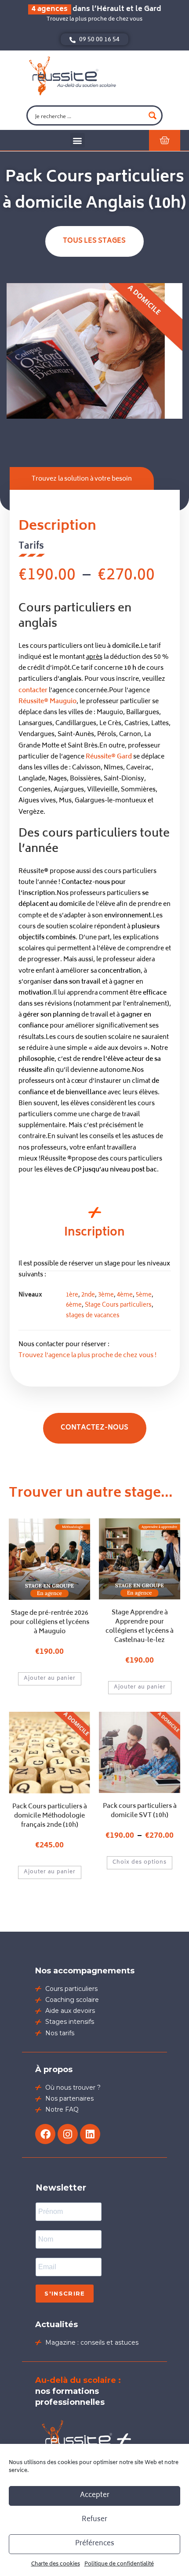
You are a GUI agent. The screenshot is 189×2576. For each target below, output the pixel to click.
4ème (125, 1295)
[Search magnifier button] (153, 115)
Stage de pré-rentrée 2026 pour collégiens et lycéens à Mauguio (50, 1622)
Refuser (94, 2520)
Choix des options (140, 1863)
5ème (144, 1295)
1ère (72, 1295)
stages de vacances (93, 1316)
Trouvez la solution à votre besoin (82, 479)
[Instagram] (68, 2134)
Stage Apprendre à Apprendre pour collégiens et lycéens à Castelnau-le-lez (140, 1627)
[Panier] (165, 140)
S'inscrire (65, 2293)
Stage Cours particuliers (118, 1306)
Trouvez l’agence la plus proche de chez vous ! (87, 1356)
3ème (106, 1295)
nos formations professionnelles (78, 2391)
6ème (74, 1306)
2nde (88, 1295)
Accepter (95, 2495)
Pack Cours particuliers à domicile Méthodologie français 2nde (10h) (50, 1816)
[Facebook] (45, 2134)
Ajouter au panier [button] (50, 1679)
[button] (78, 140)
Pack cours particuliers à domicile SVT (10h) (140, 1811)
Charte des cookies (56, 2564)
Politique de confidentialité (119, 2564)
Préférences (95, 2544)
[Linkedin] (90, 2134)
